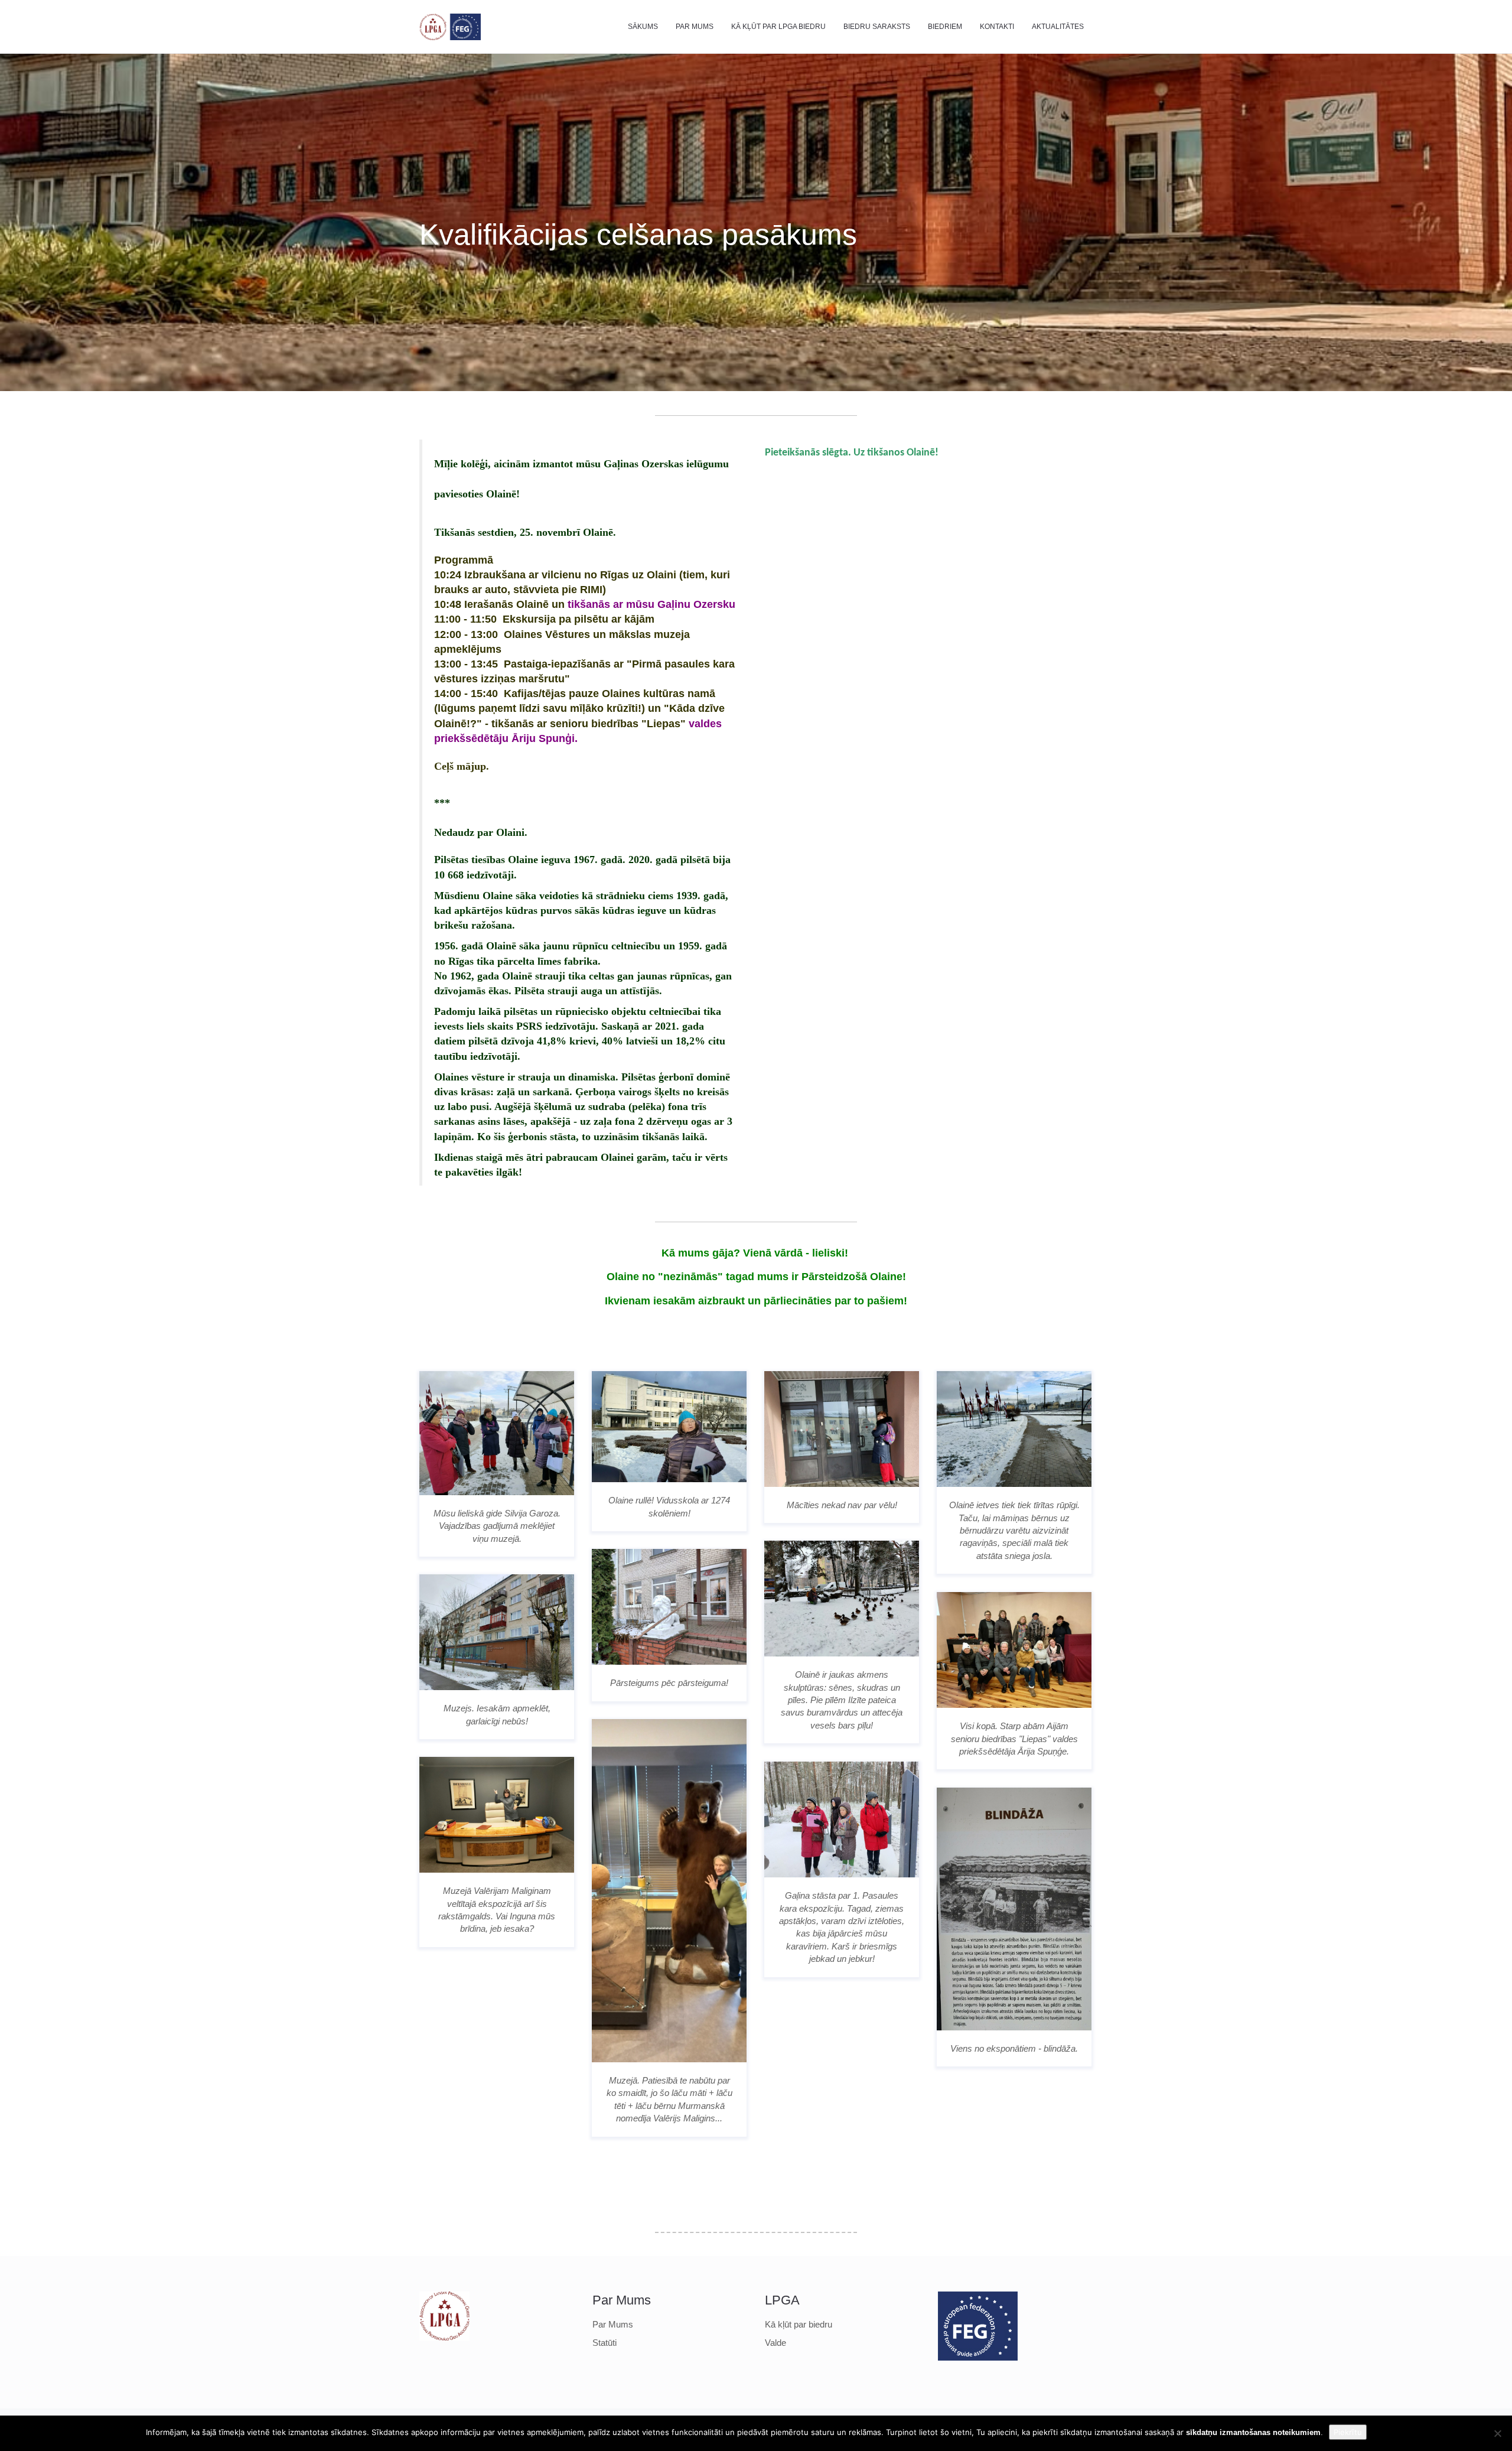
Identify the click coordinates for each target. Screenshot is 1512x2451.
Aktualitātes (1058, 27)
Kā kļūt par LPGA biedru (778, 27)
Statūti (605, 2343)
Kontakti (997, 27)
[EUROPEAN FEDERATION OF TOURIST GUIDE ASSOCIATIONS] (963, 2326)
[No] (1497, 2433)
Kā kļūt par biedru (799, 2324)
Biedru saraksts (877, 27)
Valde (775, 2343)
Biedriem (945, 27)
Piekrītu (1348, 2432)
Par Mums (695, 27)
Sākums (643, 27)
